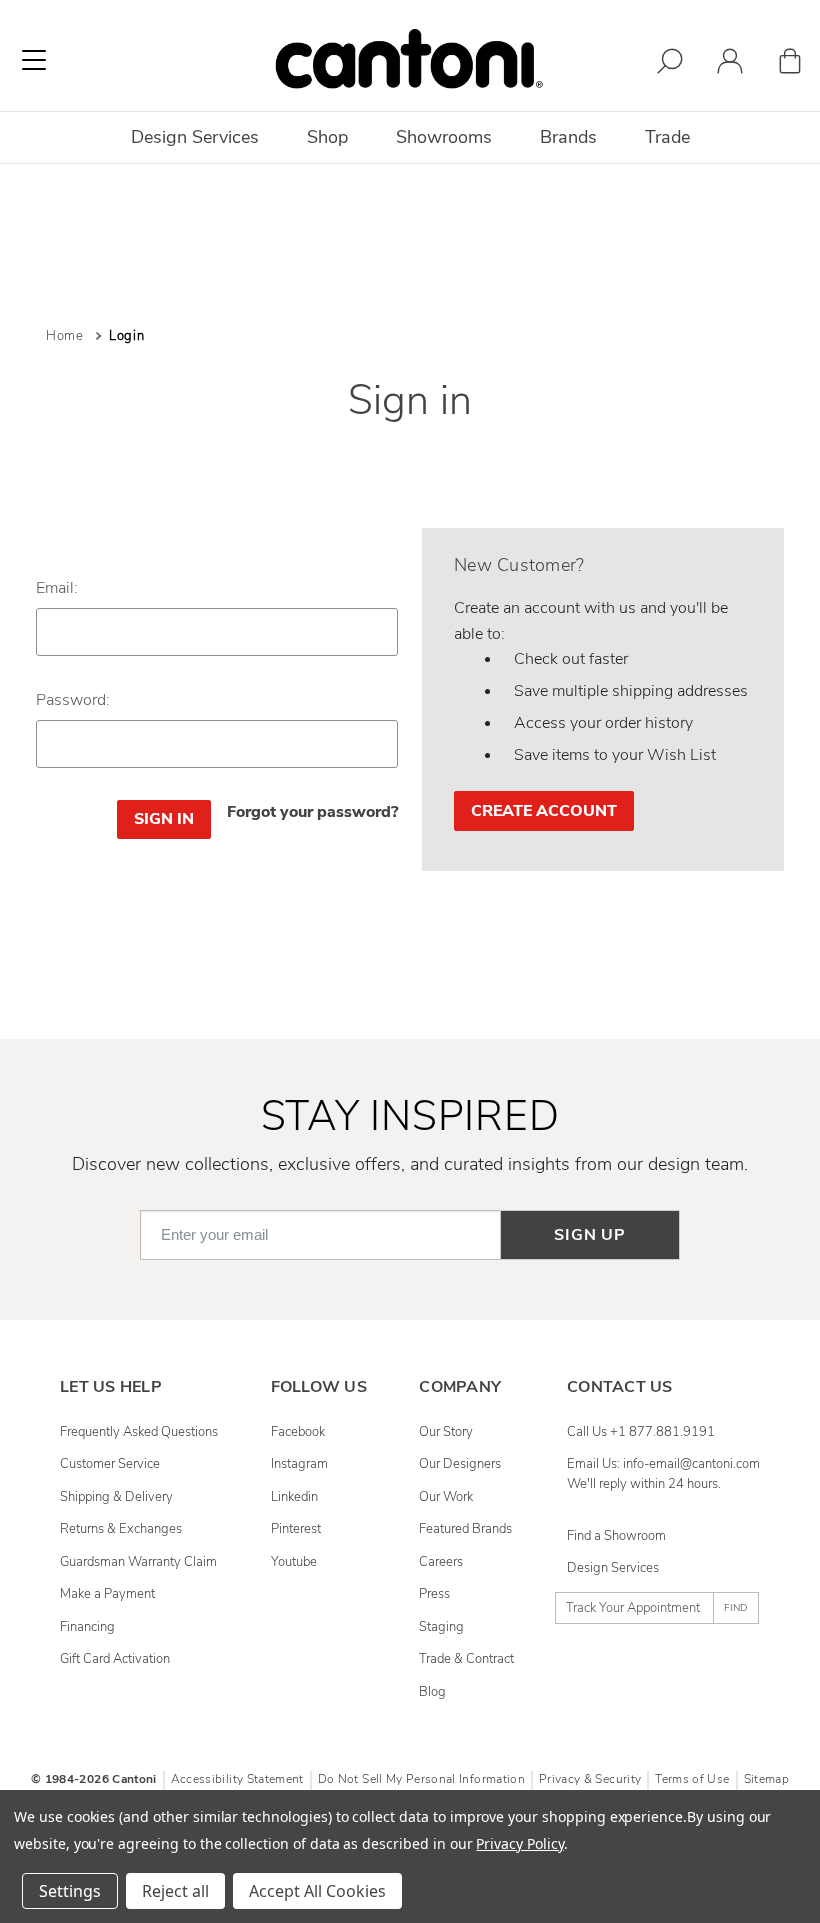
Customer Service (110, 1464)
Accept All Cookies (317, 1891)
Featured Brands (465, 1529)
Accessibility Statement (237, 1779)
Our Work (446, 1497)
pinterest (296, 1529)
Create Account (544, 811)
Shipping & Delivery (116, 1497)
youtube (294, 1562)
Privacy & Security (590, 1779)
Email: (57, 588)
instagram (299, 1464)
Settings (70, 1891)
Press (434, 1594)
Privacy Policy (519, 1843)
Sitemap (766, 1779)
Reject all (175, 1891)
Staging (441, 1627)
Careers (441, 1562)
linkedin (294, 1497)
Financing (87, 1627)
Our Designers (460, 1464)
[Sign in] (730, 64)
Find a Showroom (616, 1536)
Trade (667, 137)
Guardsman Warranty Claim (138, 1562)
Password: (73, 700)
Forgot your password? (312, 812)
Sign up (590, 1235)
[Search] (670, 64)
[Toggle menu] (34, 60)
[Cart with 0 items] (790, 64)
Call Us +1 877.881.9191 (641, 1432)
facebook (298, 1432)
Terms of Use (692, 1779)
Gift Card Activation (115, 1659)
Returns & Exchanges (121, 1529)
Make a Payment (107, 1594)
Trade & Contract (466, 1659)
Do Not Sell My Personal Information (421, 1779)
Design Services (613, 1568)
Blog (432, 1692)
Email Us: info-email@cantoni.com (663, 1464)
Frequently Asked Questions (139, 1432)
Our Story (446, 1432)
